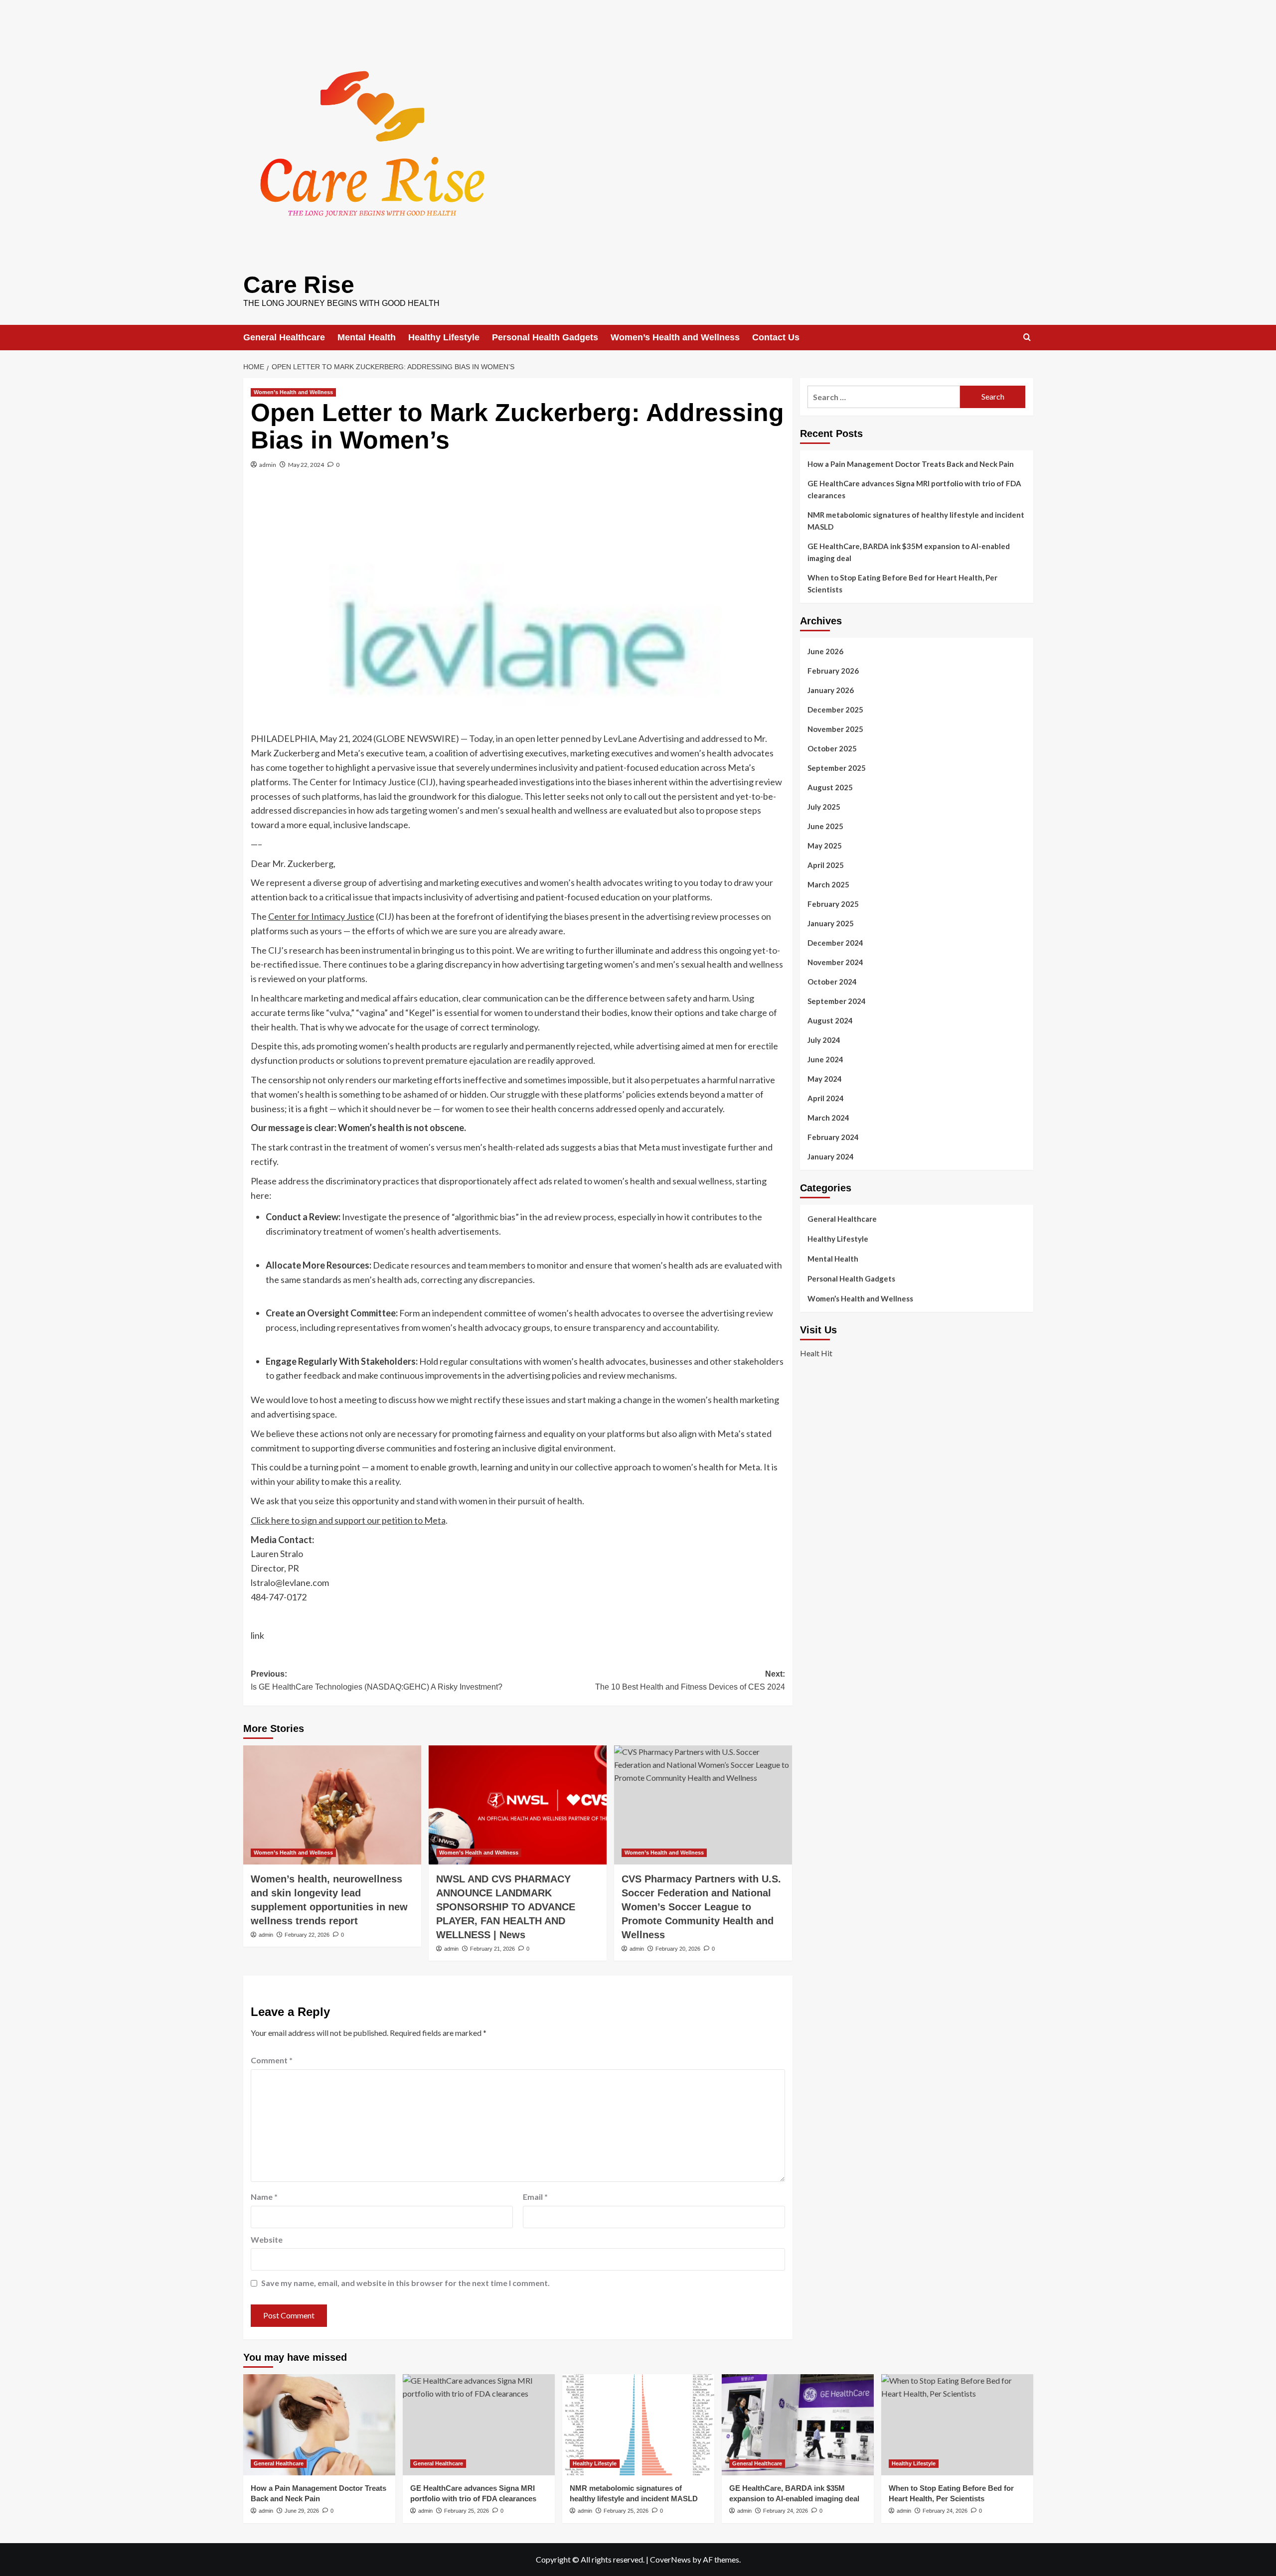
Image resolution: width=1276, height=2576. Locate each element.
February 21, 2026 (492, 1949)
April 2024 (826, 1098)
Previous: (377, 1680)
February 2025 (833, 904)
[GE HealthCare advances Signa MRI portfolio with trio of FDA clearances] (479, 2425)
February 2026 (833, 671)
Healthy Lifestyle (444, 337)
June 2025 (825, 826)
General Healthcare (284, 337)
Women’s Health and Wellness (675, 337)
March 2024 (828, 1118)
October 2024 (832, 982)
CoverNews (670, 2559)
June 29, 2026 (302, 2511)
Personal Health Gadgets (545, 337)
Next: (690, 1680)
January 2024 (831, 1156)
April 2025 (826, 865)
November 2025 (835, 729)
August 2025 (830, 787)
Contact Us (776, 337)
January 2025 (831, 923)
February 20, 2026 (678, 1949)
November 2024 (835, 962)
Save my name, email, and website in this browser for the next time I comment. (405, 2283)
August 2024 (830, 1020)
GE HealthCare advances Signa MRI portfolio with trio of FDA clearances (914, 489)
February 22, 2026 (307, 1935)
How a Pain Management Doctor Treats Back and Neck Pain (911, 464)
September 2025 (837, 768)
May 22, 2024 (306, 465)
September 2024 (837, 1001)
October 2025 (832, 748)
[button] (1027, 337)
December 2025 (835, 710)
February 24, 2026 (786, 2511)
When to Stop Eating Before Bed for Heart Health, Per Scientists (902, 583)
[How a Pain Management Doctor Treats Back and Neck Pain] (319, 2425)
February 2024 (833, 1137)
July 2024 (824, 1040)
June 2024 (825, 1059)
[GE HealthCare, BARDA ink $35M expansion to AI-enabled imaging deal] (798, 2425)
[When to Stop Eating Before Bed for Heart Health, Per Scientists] (957, 2425)
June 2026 (825, 651)
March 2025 (828, 884)
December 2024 (835, 943)
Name (264, 2197)
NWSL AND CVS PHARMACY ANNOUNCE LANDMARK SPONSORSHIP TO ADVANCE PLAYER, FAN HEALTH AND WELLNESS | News (506, 1907)
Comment (272, 2060)
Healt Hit (816, 1353)
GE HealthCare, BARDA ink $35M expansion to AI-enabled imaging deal (909, 552)
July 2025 (824, 807)
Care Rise (299, 285)
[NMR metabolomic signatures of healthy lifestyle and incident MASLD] (638, 2425)
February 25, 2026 (467, 2511)
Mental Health (367, 337)
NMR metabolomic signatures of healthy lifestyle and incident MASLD (916, 521)
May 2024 (825, 1079)
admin (268, 465)
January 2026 (831, 690)
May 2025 (825, 846)
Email (535, 2197)
